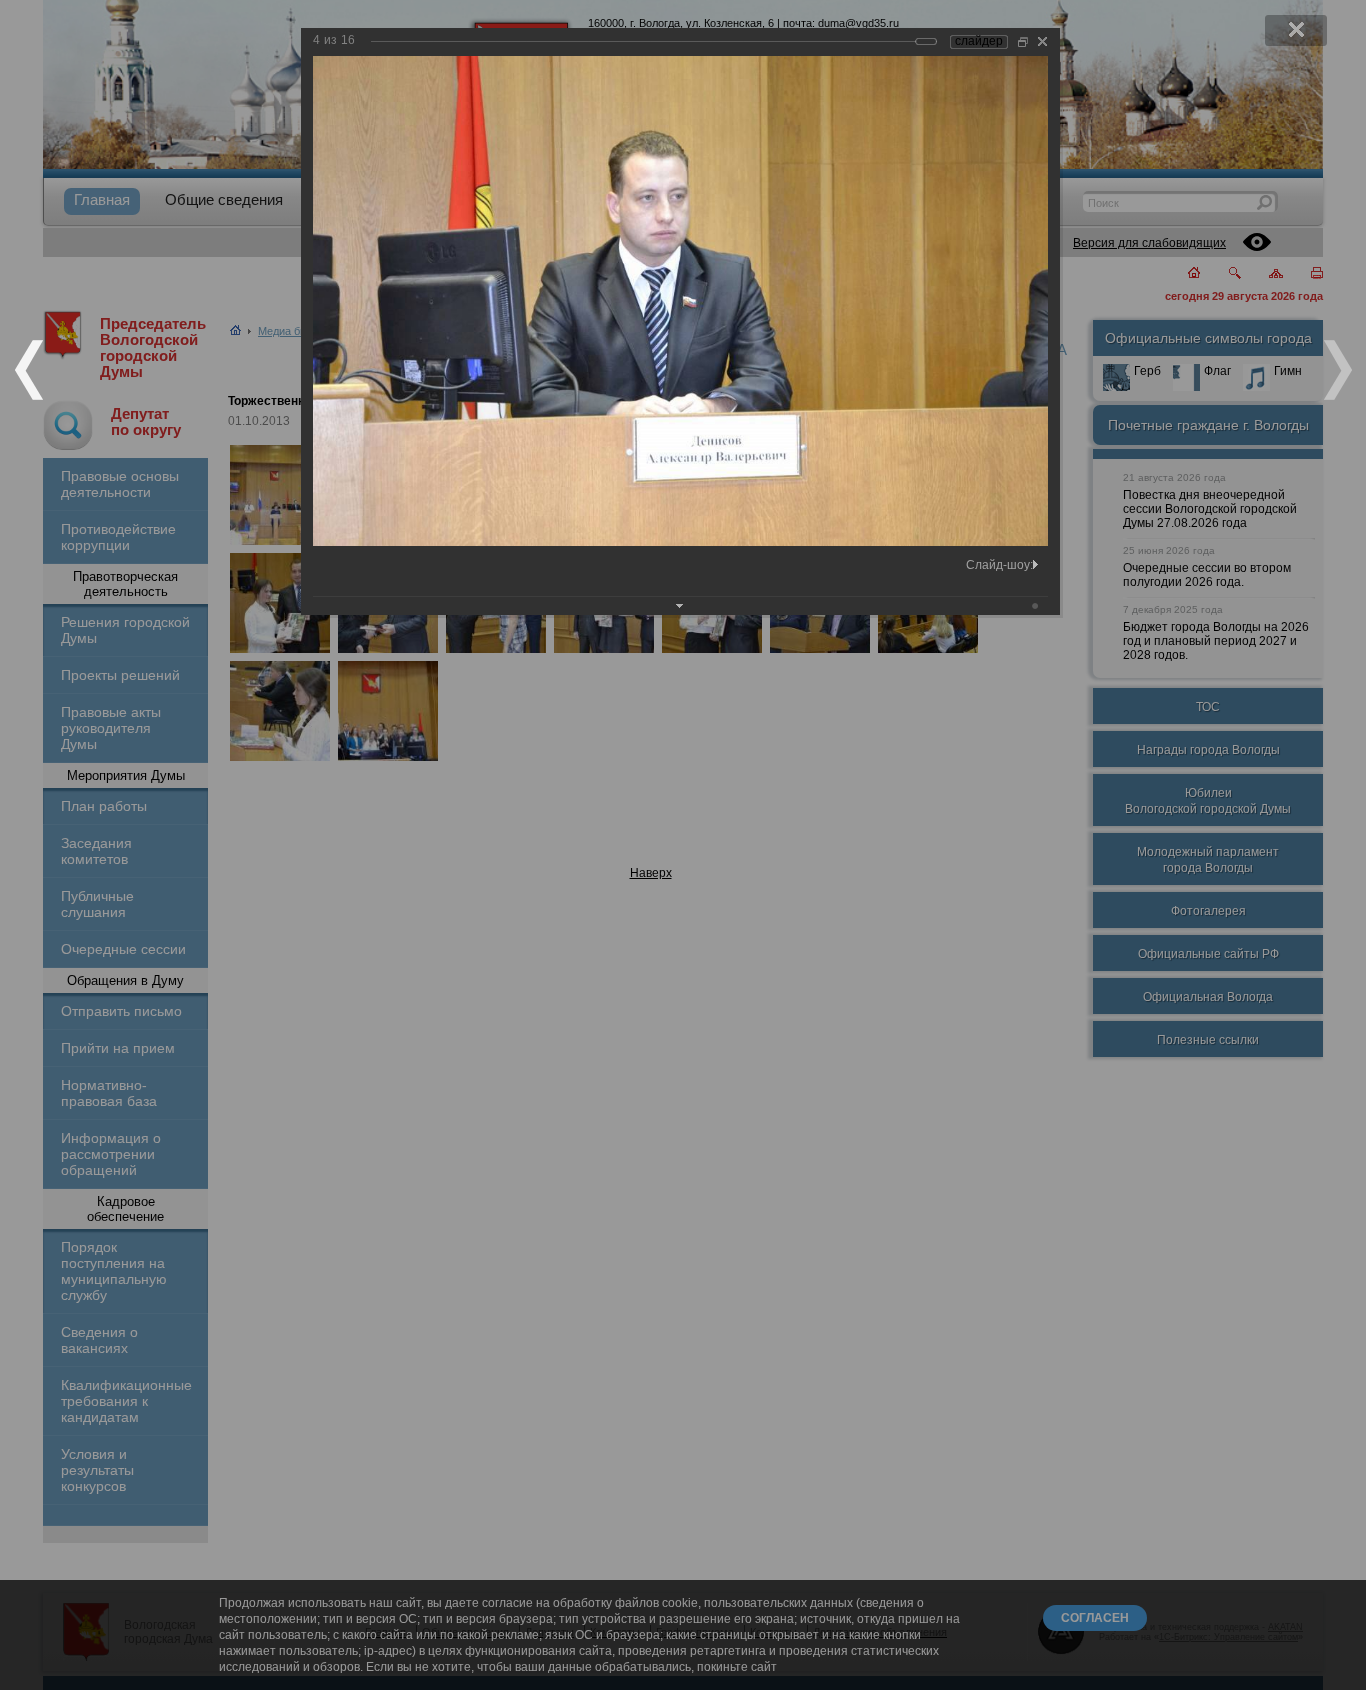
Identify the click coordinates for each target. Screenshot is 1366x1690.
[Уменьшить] (1023, 41)
